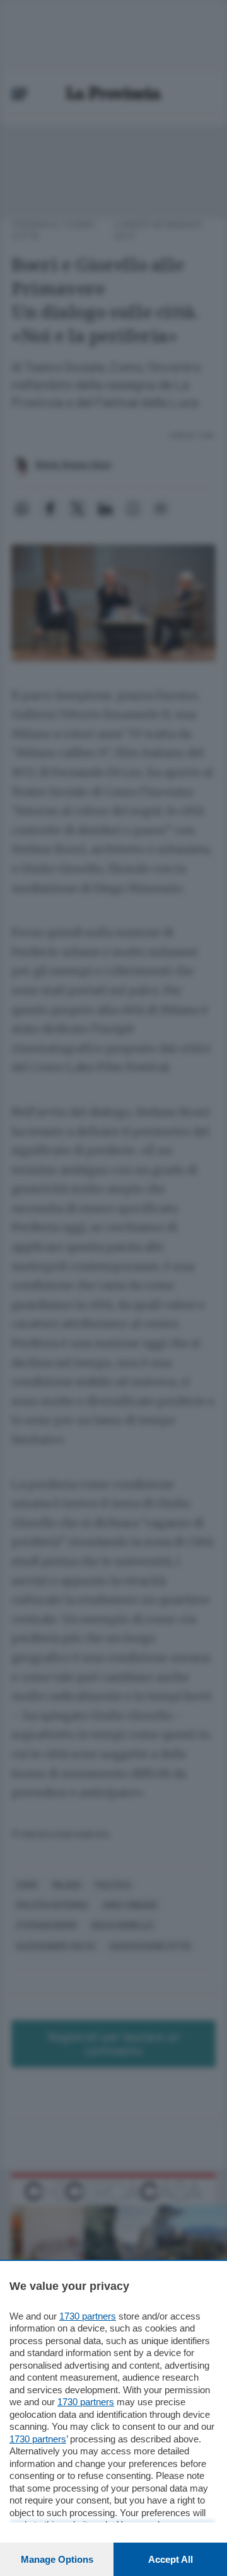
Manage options (57, 2559)
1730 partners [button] (88, 2316)
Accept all (171, 2559)
